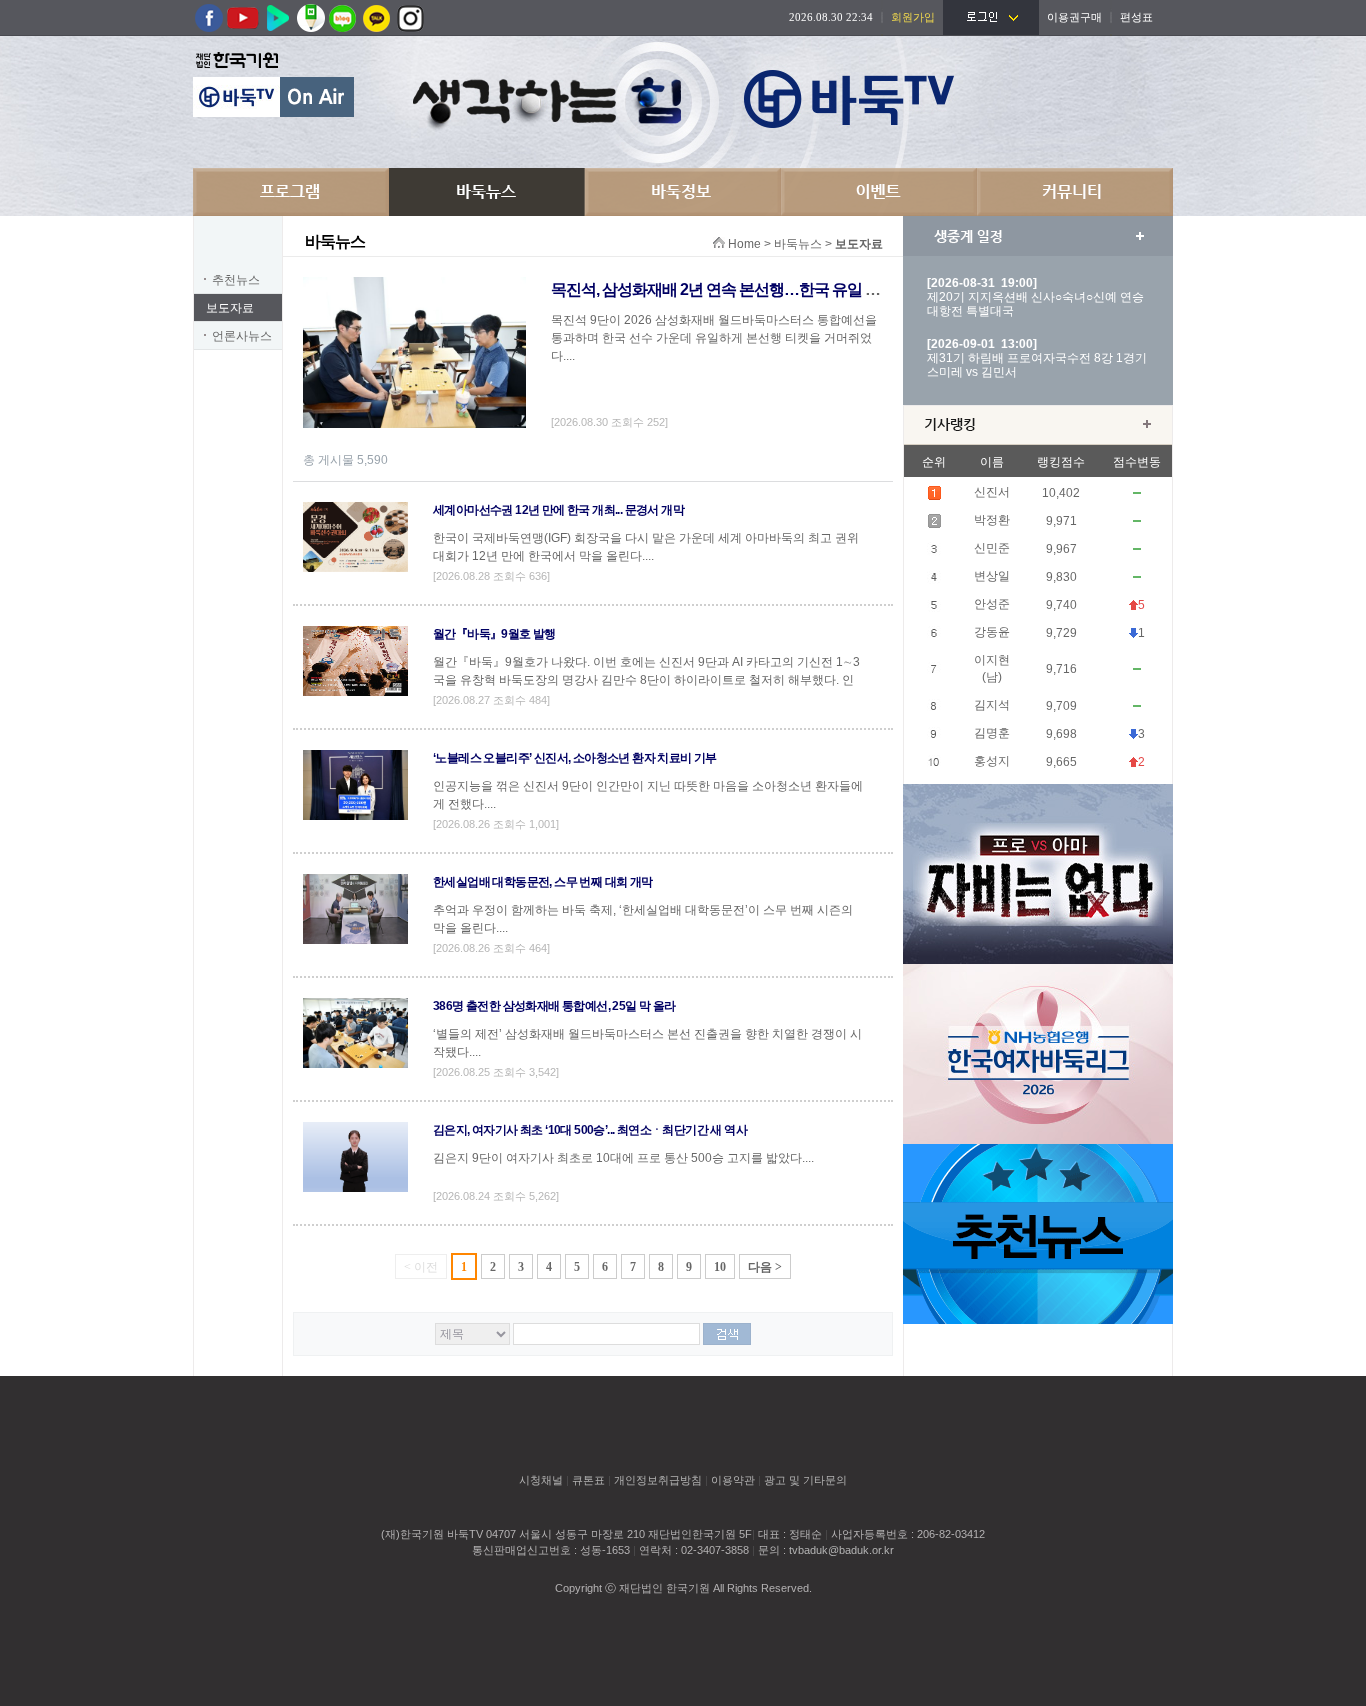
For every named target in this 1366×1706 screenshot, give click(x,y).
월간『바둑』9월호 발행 (494, 634)
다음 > (765, 1267)
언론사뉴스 (242, 336)
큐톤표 (588, 1480)
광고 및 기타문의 (805, 1480)
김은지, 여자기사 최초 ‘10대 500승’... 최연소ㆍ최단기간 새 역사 (590, 1130)
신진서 (992, 492)
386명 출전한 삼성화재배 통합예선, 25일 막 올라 (554, 1006)
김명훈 (992, 733)
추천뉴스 (236, 280)
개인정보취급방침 (658, 1480)
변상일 (992, 576)
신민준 (992, 548)
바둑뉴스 (487, 192)
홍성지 (992, 761)
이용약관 (733, 1480)
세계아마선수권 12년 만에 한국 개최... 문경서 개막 (558, 510)
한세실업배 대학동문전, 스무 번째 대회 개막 (543, 882)
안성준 (992, 604)
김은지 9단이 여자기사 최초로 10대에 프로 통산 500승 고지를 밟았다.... (623, 1158)
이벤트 (879, 192)
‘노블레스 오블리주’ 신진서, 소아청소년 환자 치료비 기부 (575, 758)
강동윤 (992, 632)
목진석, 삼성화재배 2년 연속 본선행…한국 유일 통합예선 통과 (754, 289)
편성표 (1136, 17)
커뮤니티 (1075, 192)
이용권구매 (1074, 17)
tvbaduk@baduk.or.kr (841, 1550)
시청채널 (541, 1480)
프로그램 (291, 192)
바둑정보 (683, 192)
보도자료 (230, 308)
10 (720, 1267)
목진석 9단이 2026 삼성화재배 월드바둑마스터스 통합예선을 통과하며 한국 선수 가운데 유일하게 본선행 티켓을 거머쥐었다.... (714, 338)
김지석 (992, 705)
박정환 (992, 520)
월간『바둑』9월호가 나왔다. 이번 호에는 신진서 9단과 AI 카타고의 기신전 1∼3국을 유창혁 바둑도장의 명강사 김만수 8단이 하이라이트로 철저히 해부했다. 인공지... (646, 680)
